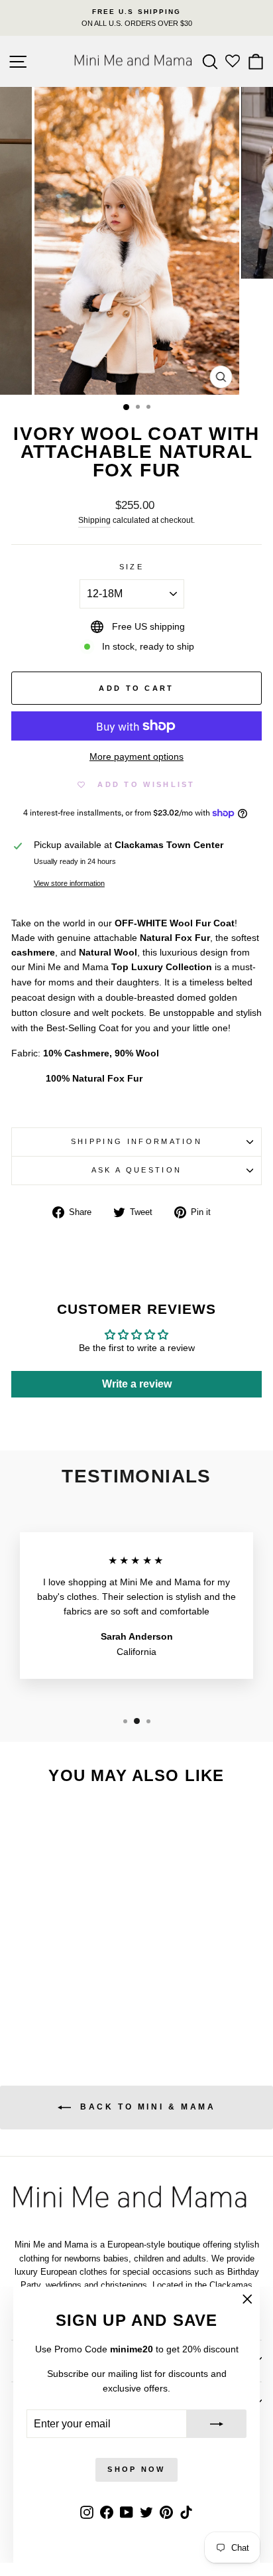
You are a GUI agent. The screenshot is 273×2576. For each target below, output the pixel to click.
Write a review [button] (137, 1384)
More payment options (136, 757)
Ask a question (136, 1170)
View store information (69, 883)
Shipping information (136, 1141)
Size (132, 567)
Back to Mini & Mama (146, 2107)
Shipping (94, 520)
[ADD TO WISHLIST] (90, 1821)
